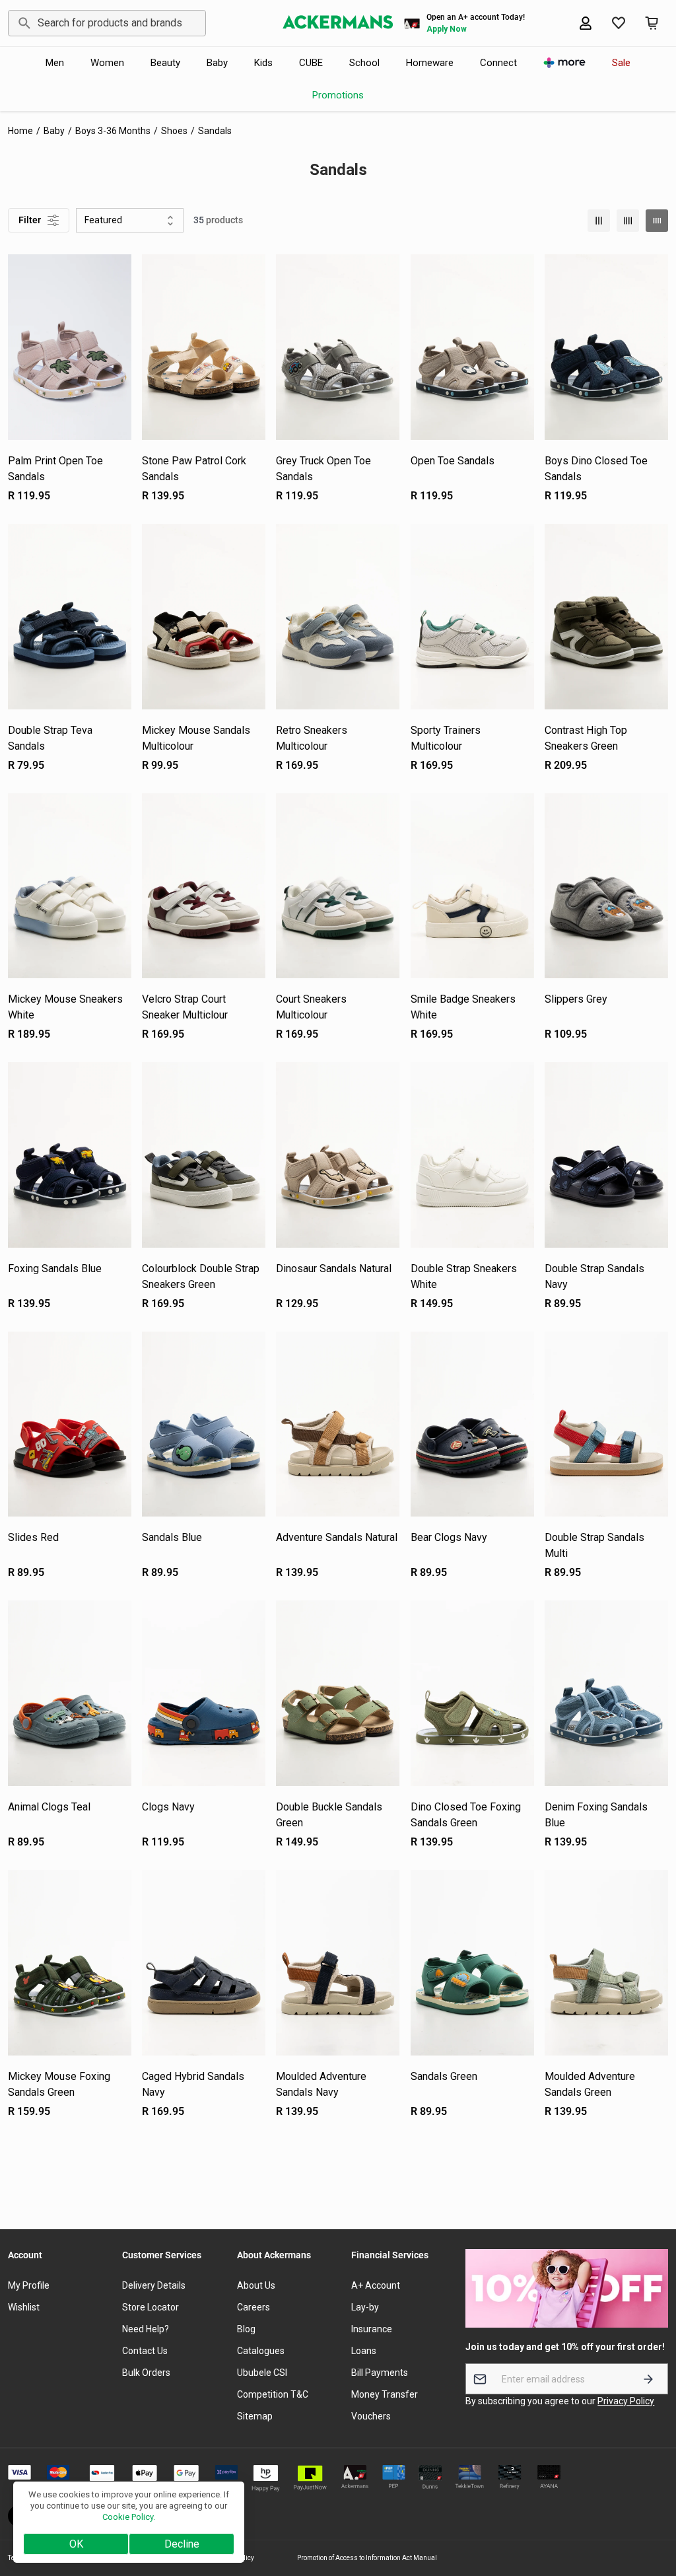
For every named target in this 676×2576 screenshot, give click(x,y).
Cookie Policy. (129, 2517)
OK (76, 2544)
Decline (182, 2544)
